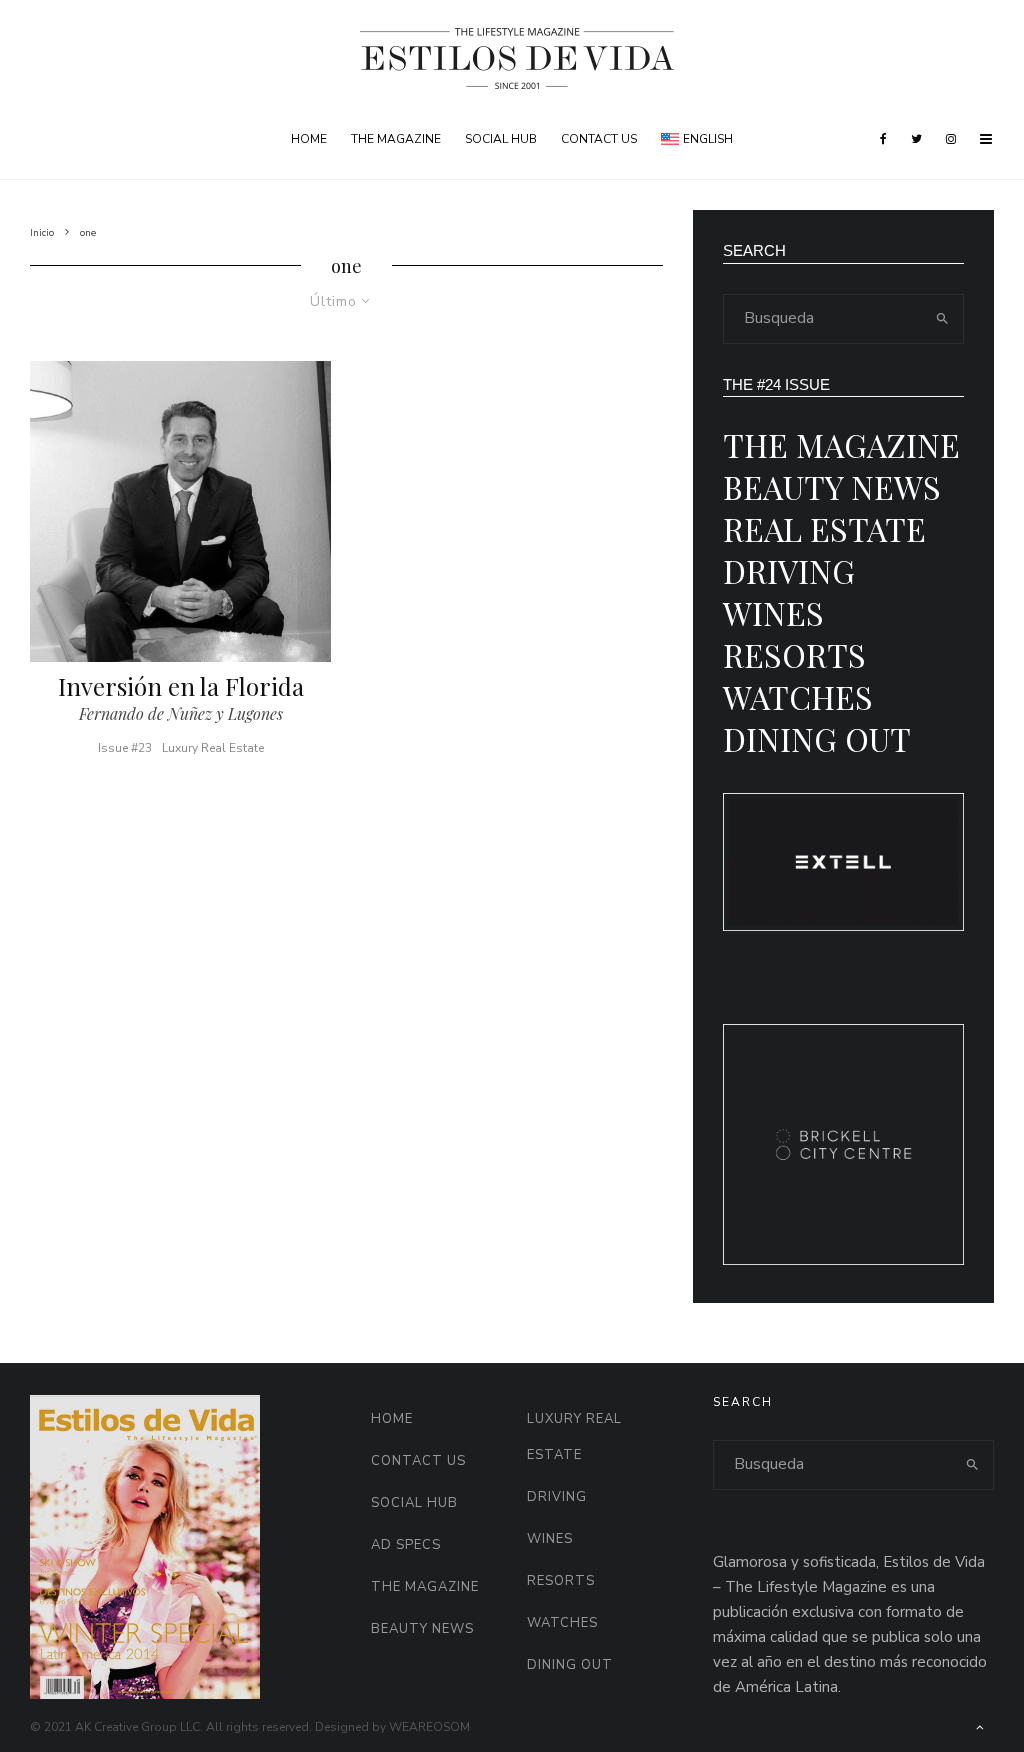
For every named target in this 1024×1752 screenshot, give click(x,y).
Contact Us (599, 139)
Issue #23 (125, 748)
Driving (789, 570)
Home (309, 139)
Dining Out (817, 738)
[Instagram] (951, 139)
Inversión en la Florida (181, 686)
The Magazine (396, 139)
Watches (798, 696)
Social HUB (501, 139)
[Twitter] (916, 139)
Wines (773, 612)
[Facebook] (883, 139)
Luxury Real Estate (213, 748)
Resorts (794, 654)
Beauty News (832, 486)
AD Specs (406, 1545)
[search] (942, 319)
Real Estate (824, 528)
